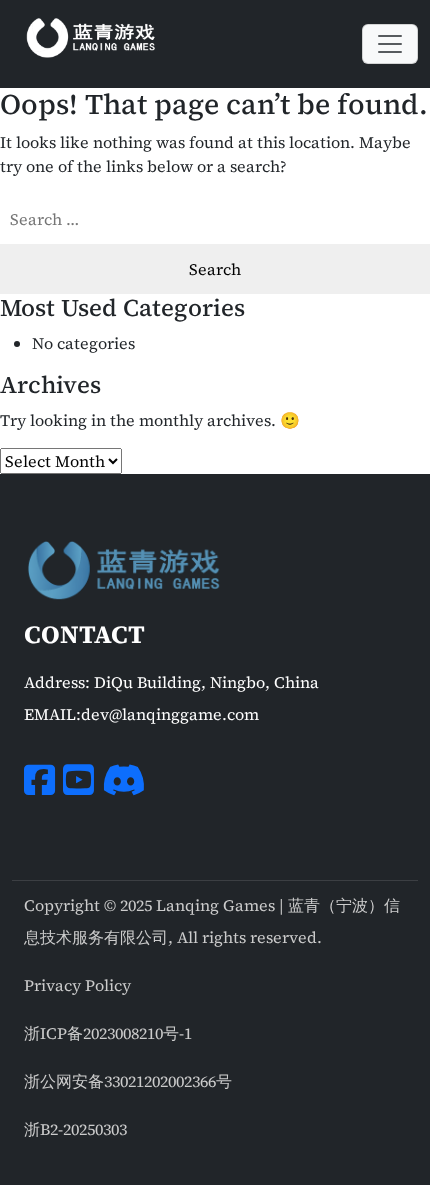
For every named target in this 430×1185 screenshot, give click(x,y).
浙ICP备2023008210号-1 (108, 1033)
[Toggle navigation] (390, 44)
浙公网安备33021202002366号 (128, 1081)
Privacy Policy (77, 985)
